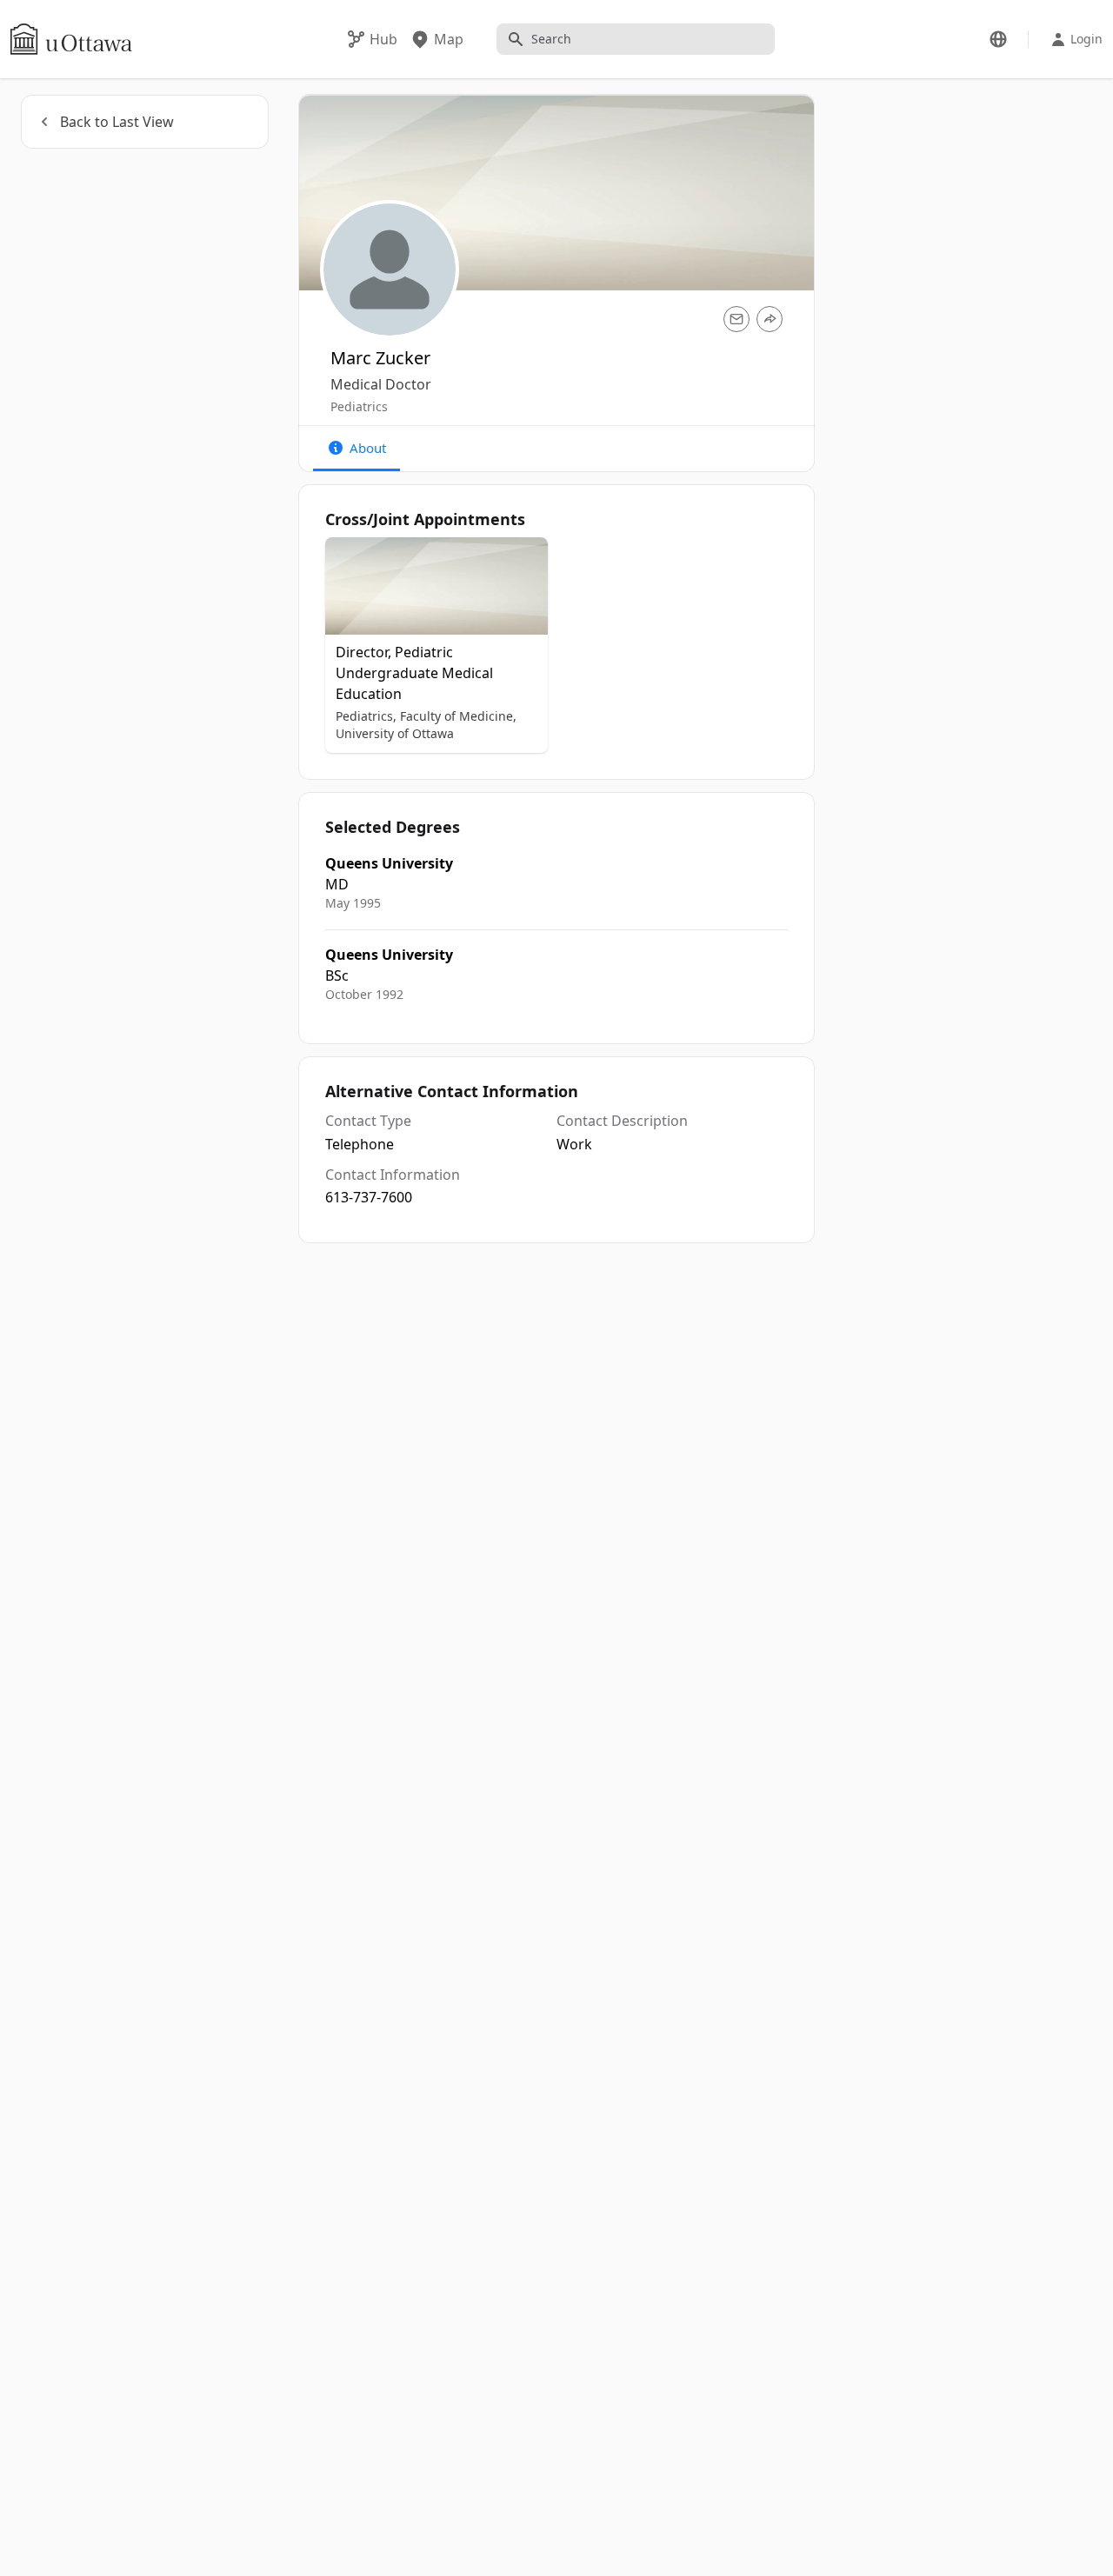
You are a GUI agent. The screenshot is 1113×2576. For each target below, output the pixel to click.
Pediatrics (359, 406)
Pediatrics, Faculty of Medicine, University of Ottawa (426, 725)
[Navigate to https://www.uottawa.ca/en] (71, 39)
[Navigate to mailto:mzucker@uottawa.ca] (736, 319)
